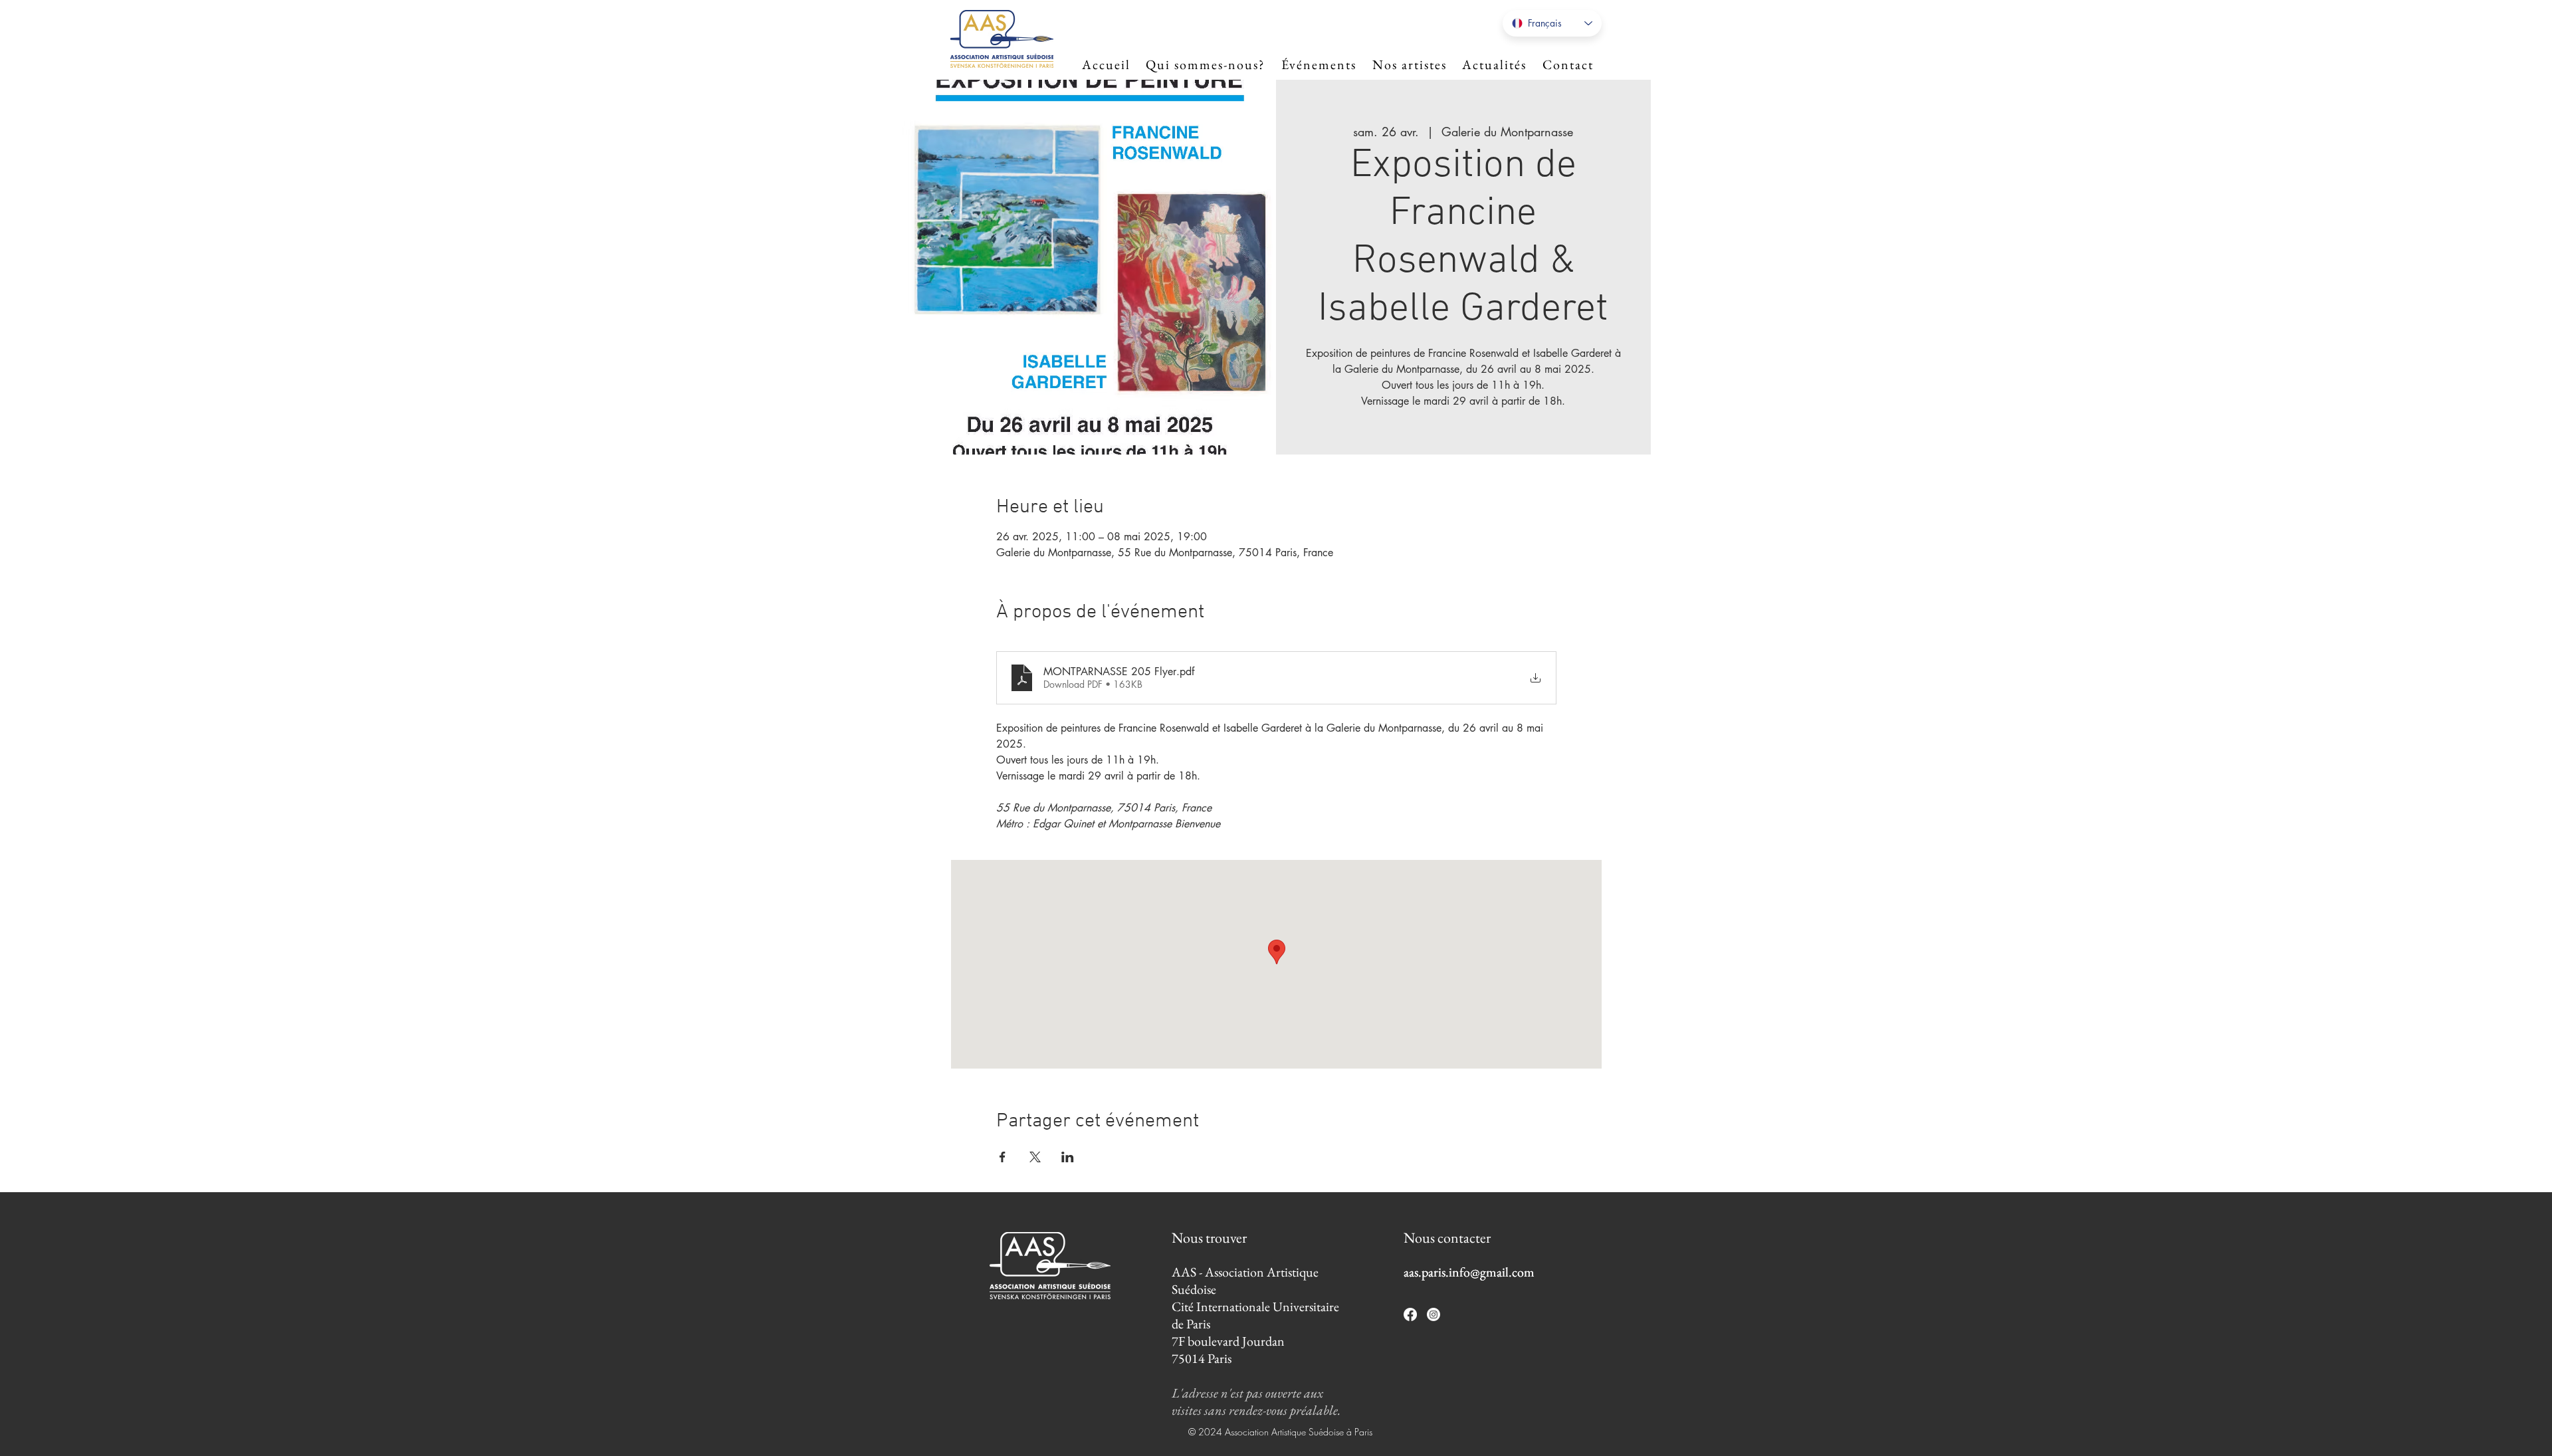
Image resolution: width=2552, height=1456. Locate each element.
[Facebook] (1410, 1314)
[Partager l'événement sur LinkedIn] (1068, 1157)
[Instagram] (1434, 1314)
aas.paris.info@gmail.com (1469, 1272)
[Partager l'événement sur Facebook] (1003, 1157)
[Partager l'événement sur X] (1035, 1157)
